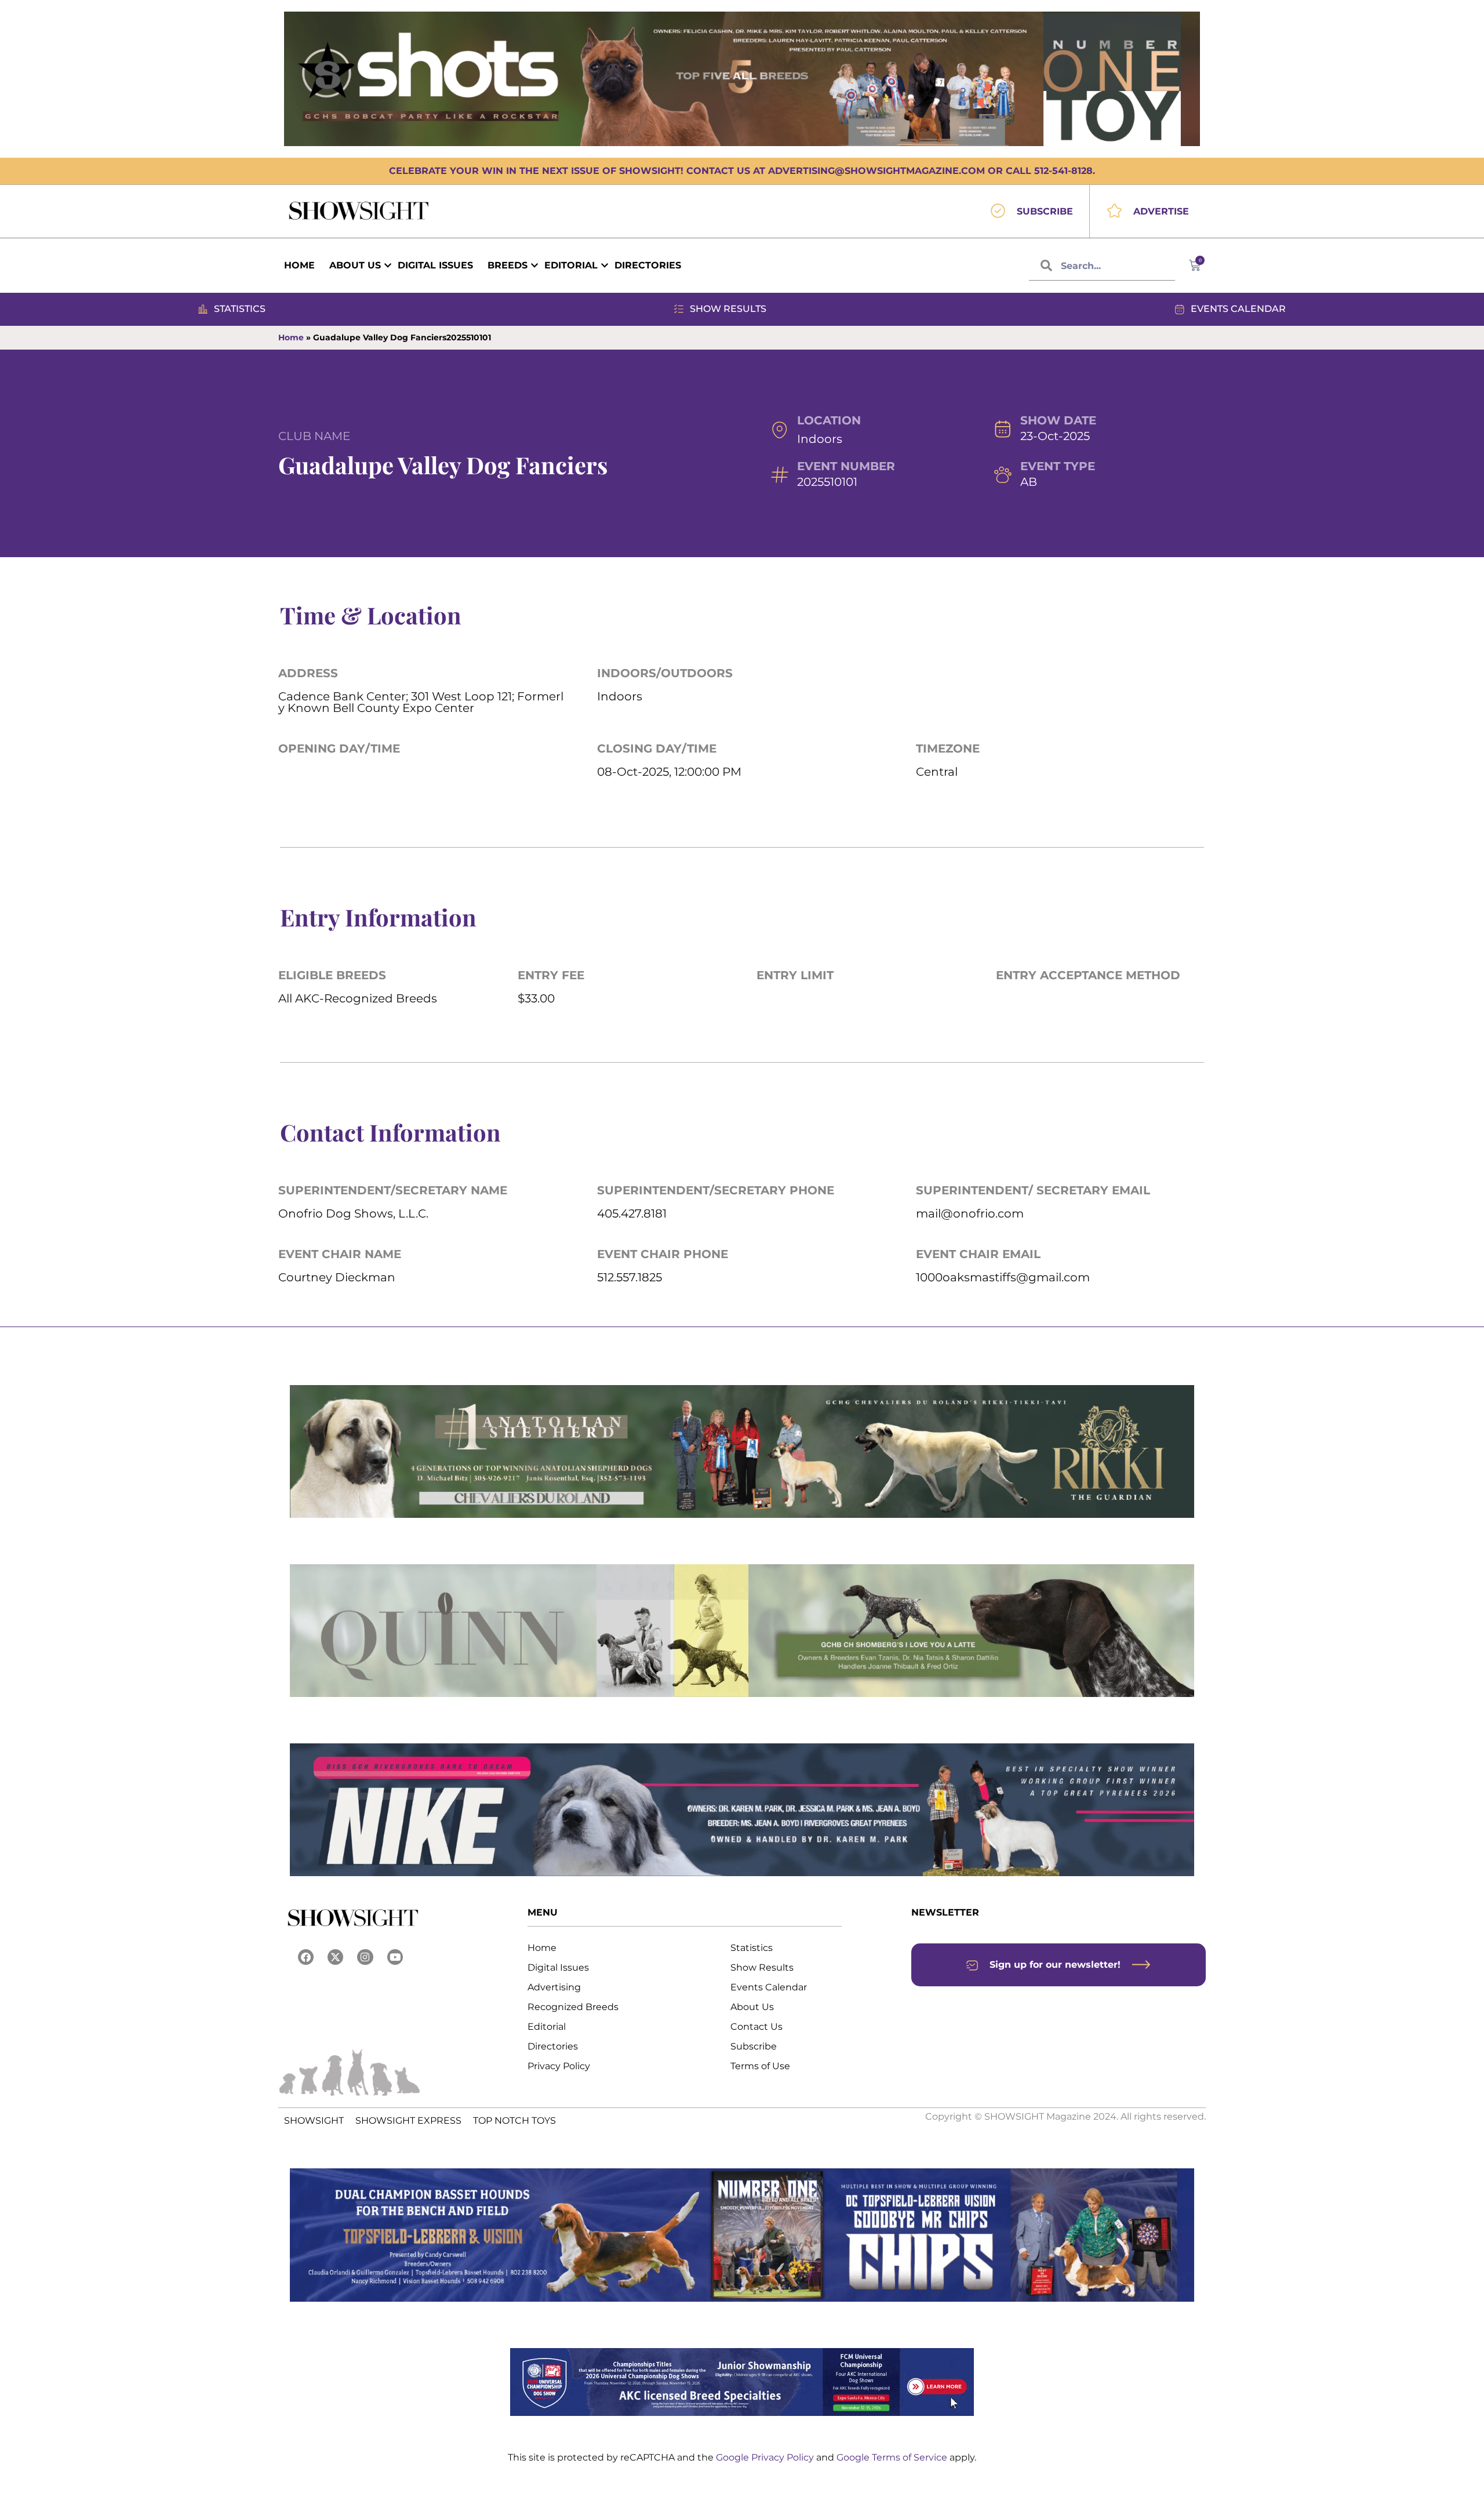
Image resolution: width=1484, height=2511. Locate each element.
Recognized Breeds (573, 2007)
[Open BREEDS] (534, 266)
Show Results (762, 1967)
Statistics (752, 1948)
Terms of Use (760, 2066)
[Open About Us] (388, 266)
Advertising (554, 1987)
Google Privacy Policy (766, 2457)
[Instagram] (365, 1957)
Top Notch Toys (514, 2121)
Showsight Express (408, 2121)
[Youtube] (395, 1957)
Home (291, 337)
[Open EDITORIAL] (605, 266)
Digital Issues (558, 1967)
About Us (752, 2007)
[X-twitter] (335, 1957)
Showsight (314, 2121)
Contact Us (756, 2027)
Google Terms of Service (893, 2457)
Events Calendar (769, 1987)
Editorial (547, 2027)
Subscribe (754, 2046)
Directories (553, 2046)
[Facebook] (306, 1957)
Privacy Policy (559, 2066)
